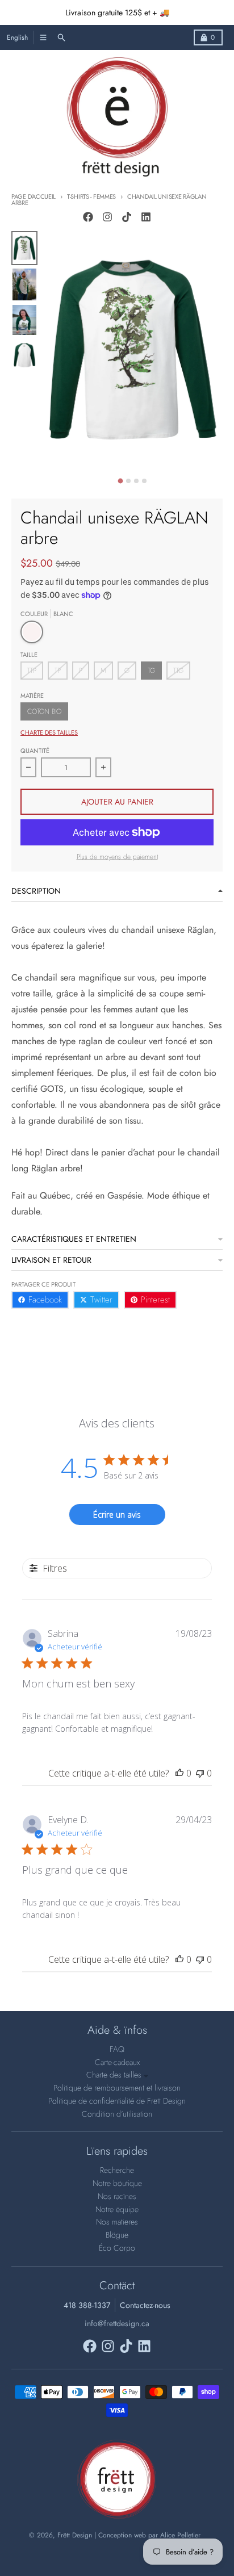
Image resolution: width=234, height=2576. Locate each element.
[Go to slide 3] (136, 481)
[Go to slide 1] (121, 481)
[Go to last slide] (50, 479)
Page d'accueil (34, 196)
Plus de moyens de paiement (117, 857)
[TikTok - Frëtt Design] (127, 217)
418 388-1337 (87, 2305)
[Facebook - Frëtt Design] (88, 217)
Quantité (35, 751)
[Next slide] (215, 479)
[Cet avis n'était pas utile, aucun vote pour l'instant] (200, 1773)
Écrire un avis (117, 1515)
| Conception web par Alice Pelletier (147, 2535)
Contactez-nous (145, 2305)
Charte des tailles (49, 732)
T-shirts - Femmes (91, 196)
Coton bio (44, 711)
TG (151, 671)
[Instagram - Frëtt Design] (107, 217)
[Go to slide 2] (128, 481)
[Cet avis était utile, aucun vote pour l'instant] (179, 1773)
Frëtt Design (75, 2535)
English (17, 37)
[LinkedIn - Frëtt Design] (146, 217)
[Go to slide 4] (144, 481)
